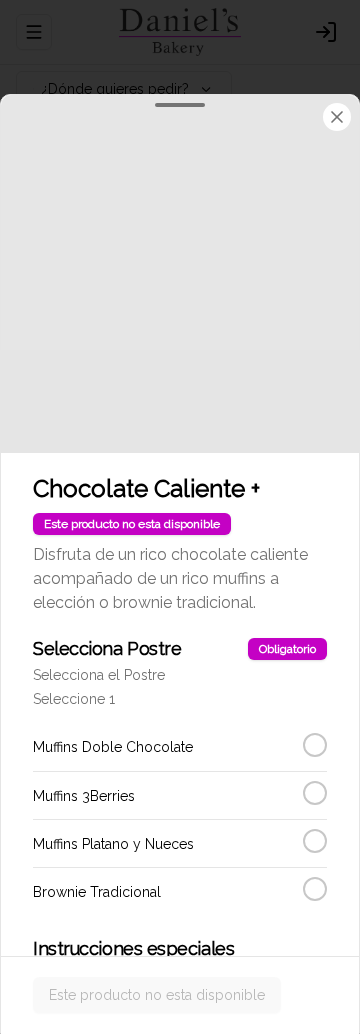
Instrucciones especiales (133, 948)
